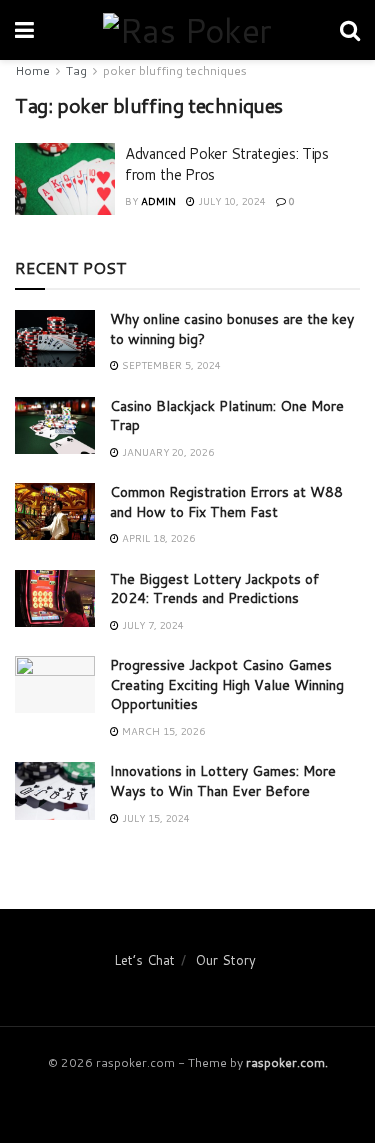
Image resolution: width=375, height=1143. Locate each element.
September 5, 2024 (170, 365)
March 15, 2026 (162, 731)
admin (158, 201)
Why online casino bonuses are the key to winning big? (232, 329)
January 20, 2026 (166, 452)
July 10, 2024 (230, 201)
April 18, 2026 (157, 538)
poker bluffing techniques (175, 70)
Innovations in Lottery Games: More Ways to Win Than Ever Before (223, 781)
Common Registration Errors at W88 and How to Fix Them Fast (226, 502)
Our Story (226, 960)
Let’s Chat (144, 960)
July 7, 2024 (151, 625)
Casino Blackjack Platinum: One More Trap (227, 416)
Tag (76, 70)
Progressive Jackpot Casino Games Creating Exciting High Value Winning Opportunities (227, 684)
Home (32, 70)
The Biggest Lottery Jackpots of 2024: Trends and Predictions (214, 589)
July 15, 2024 (154, 818)
